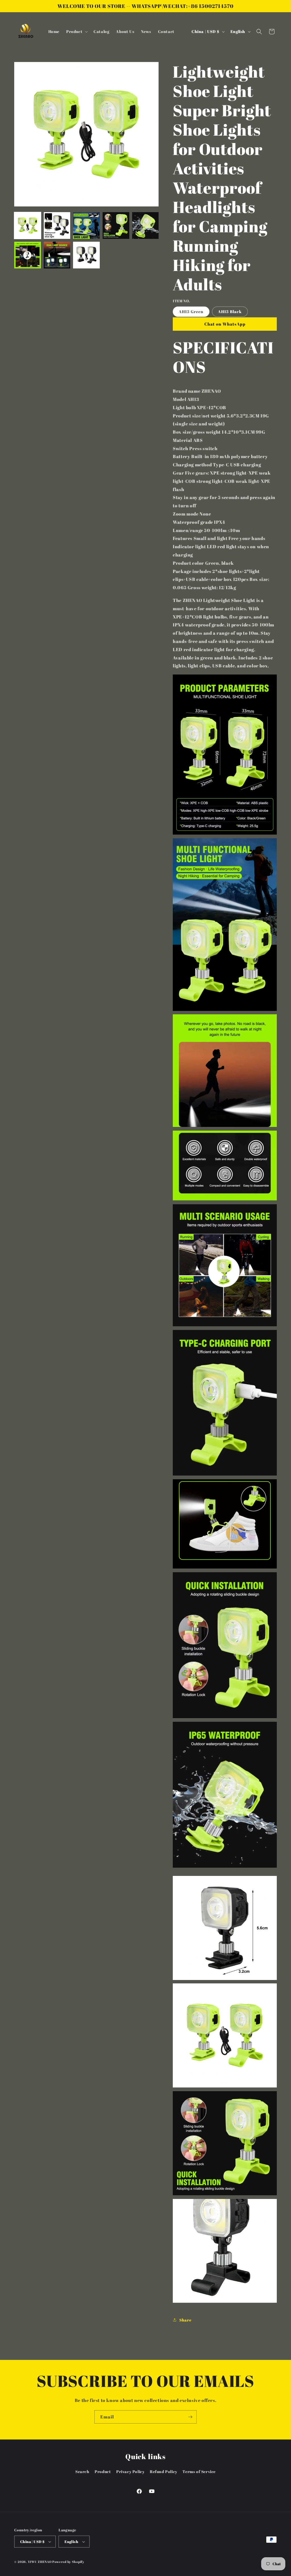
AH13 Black (230, 312)
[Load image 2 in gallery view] (57, 225)
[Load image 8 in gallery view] (86, 255)
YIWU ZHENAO (40, 2562)
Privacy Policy (130, 2471)
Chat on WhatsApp (225, 324)
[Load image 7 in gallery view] (57, 255)
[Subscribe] (190, 2417)
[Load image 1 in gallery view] (28, 225)
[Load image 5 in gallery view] (145, 225)
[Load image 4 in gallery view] (116, 225)
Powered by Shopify (68, 2562)
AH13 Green (191, 312)
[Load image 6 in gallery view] (28, 255)
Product (103, 2471)
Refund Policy (164, 2471)
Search (82, 2471)
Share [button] (185, 2320)
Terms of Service (199, 2471)
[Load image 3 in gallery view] (86, 225)
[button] (76, 32)
